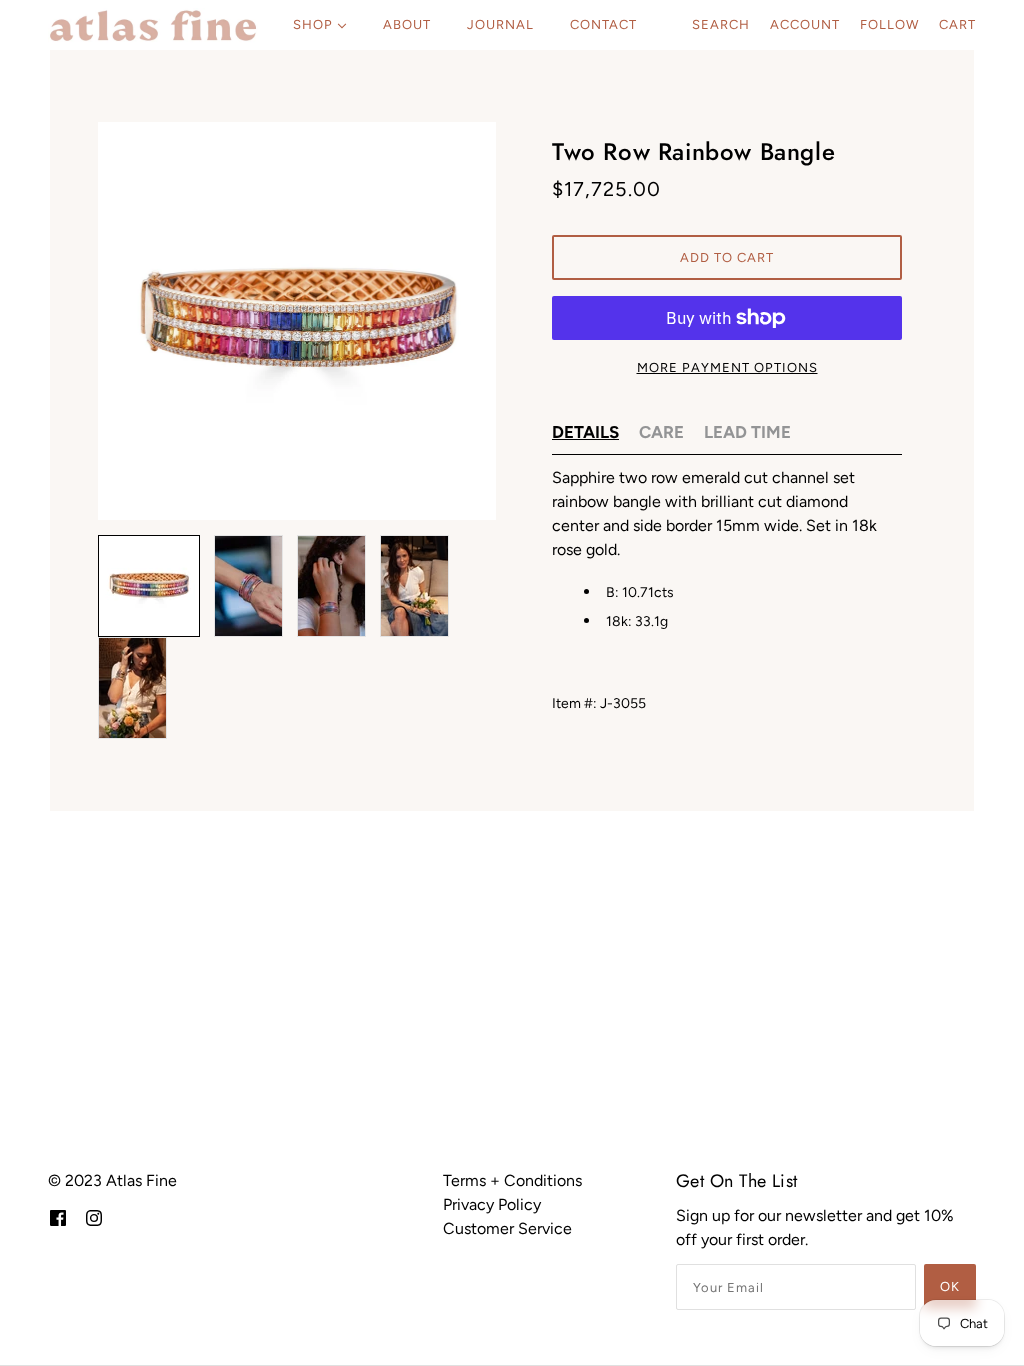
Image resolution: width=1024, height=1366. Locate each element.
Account (805, 24)
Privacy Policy (492, 1204)
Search (721, 24)
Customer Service (507, 1228)
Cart (957, 24)
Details (585, 432)
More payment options (727, 367)
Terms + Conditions (512, 1180)
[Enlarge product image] (297, 321)
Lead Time (747, 432)
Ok (950, 1286)
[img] (58, 1217)
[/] (153, 25)
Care (661, 432)
